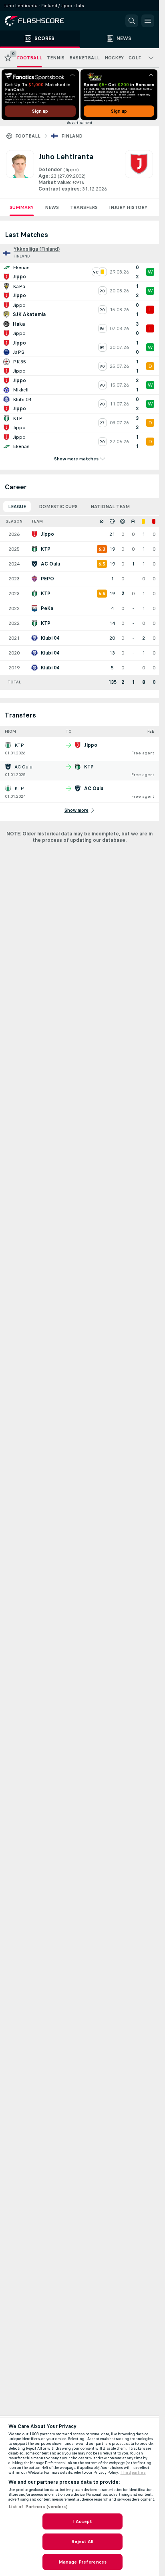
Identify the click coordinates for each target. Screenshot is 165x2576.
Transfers (84, 207)
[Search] (132, 21)
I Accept (82, 2521)
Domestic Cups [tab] (58, 507)
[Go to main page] (40, 21)
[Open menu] (148, 21)
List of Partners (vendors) (38, 2507)
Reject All (82, 2542)
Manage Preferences (82, 2562)
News (52, 207)
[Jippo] (139, 171)
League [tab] (17, 507)
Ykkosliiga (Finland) (37, 249)
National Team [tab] (110, 507)
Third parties (133, 2473)
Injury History (128, 207)
